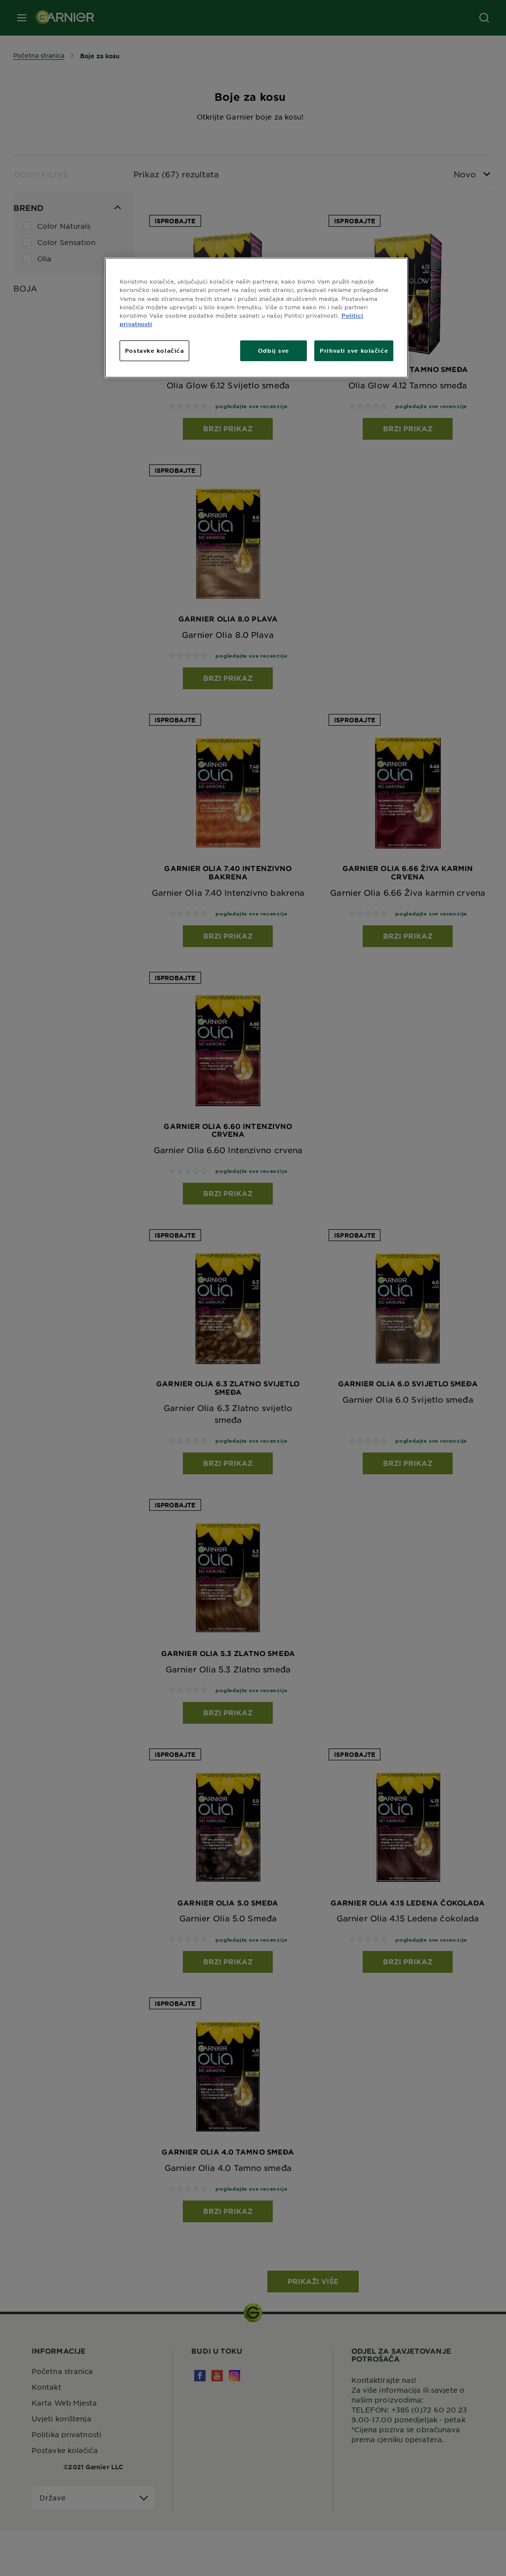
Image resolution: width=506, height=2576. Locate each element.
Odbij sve (274, 350)
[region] (256, 317)
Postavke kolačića (155, 350)
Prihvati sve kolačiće (354, 350)
